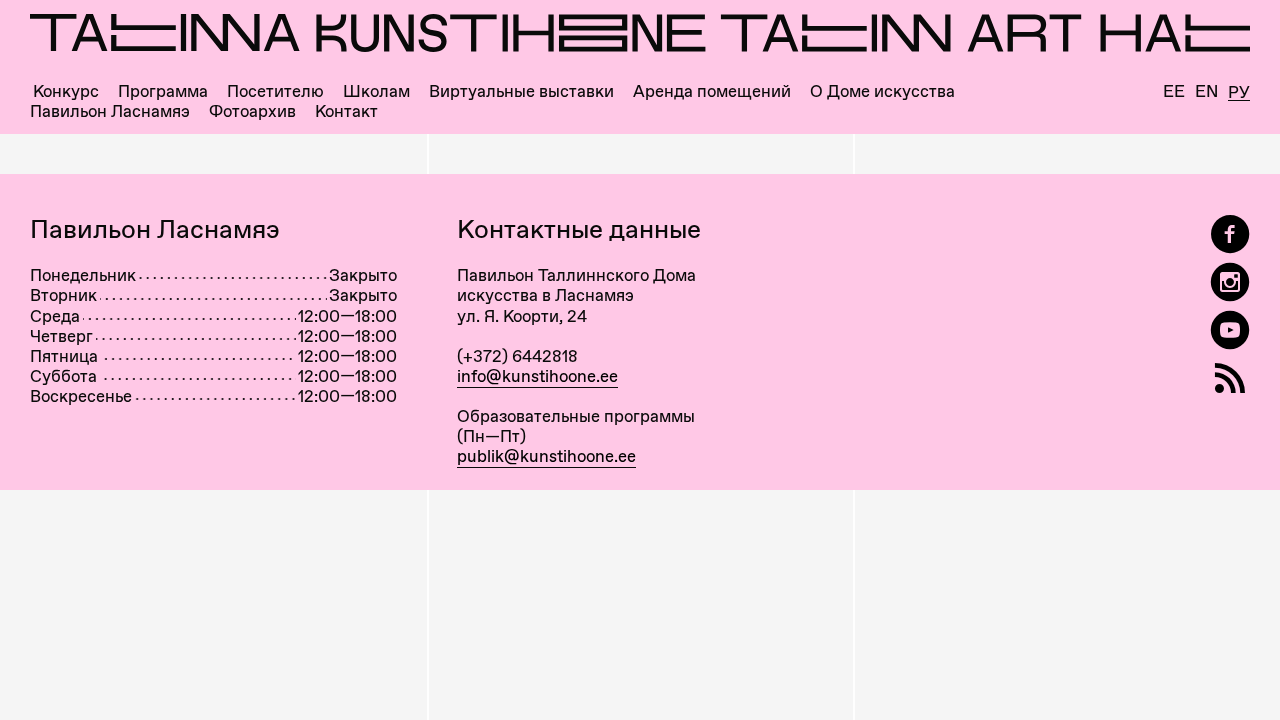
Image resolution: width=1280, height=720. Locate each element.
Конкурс (66, 91)
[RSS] (1230, 378)
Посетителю (275, 91)
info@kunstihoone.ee (537, 376)
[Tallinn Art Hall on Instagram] (1230, 282)
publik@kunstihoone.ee (546, 456)
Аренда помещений (712, 91)
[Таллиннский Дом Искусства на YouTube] (1230, 330)
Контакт (346, 111)
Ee (1174, 91)
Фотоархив (252, 111)
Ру (1239, 93)
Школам (376, 91)
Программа (163, 91)
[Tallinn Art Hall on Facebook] (1230, 234)
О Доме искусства (882, 91)
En (1206, 91)
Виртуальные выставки (521, 91)
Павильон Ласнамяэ (110, 111)
